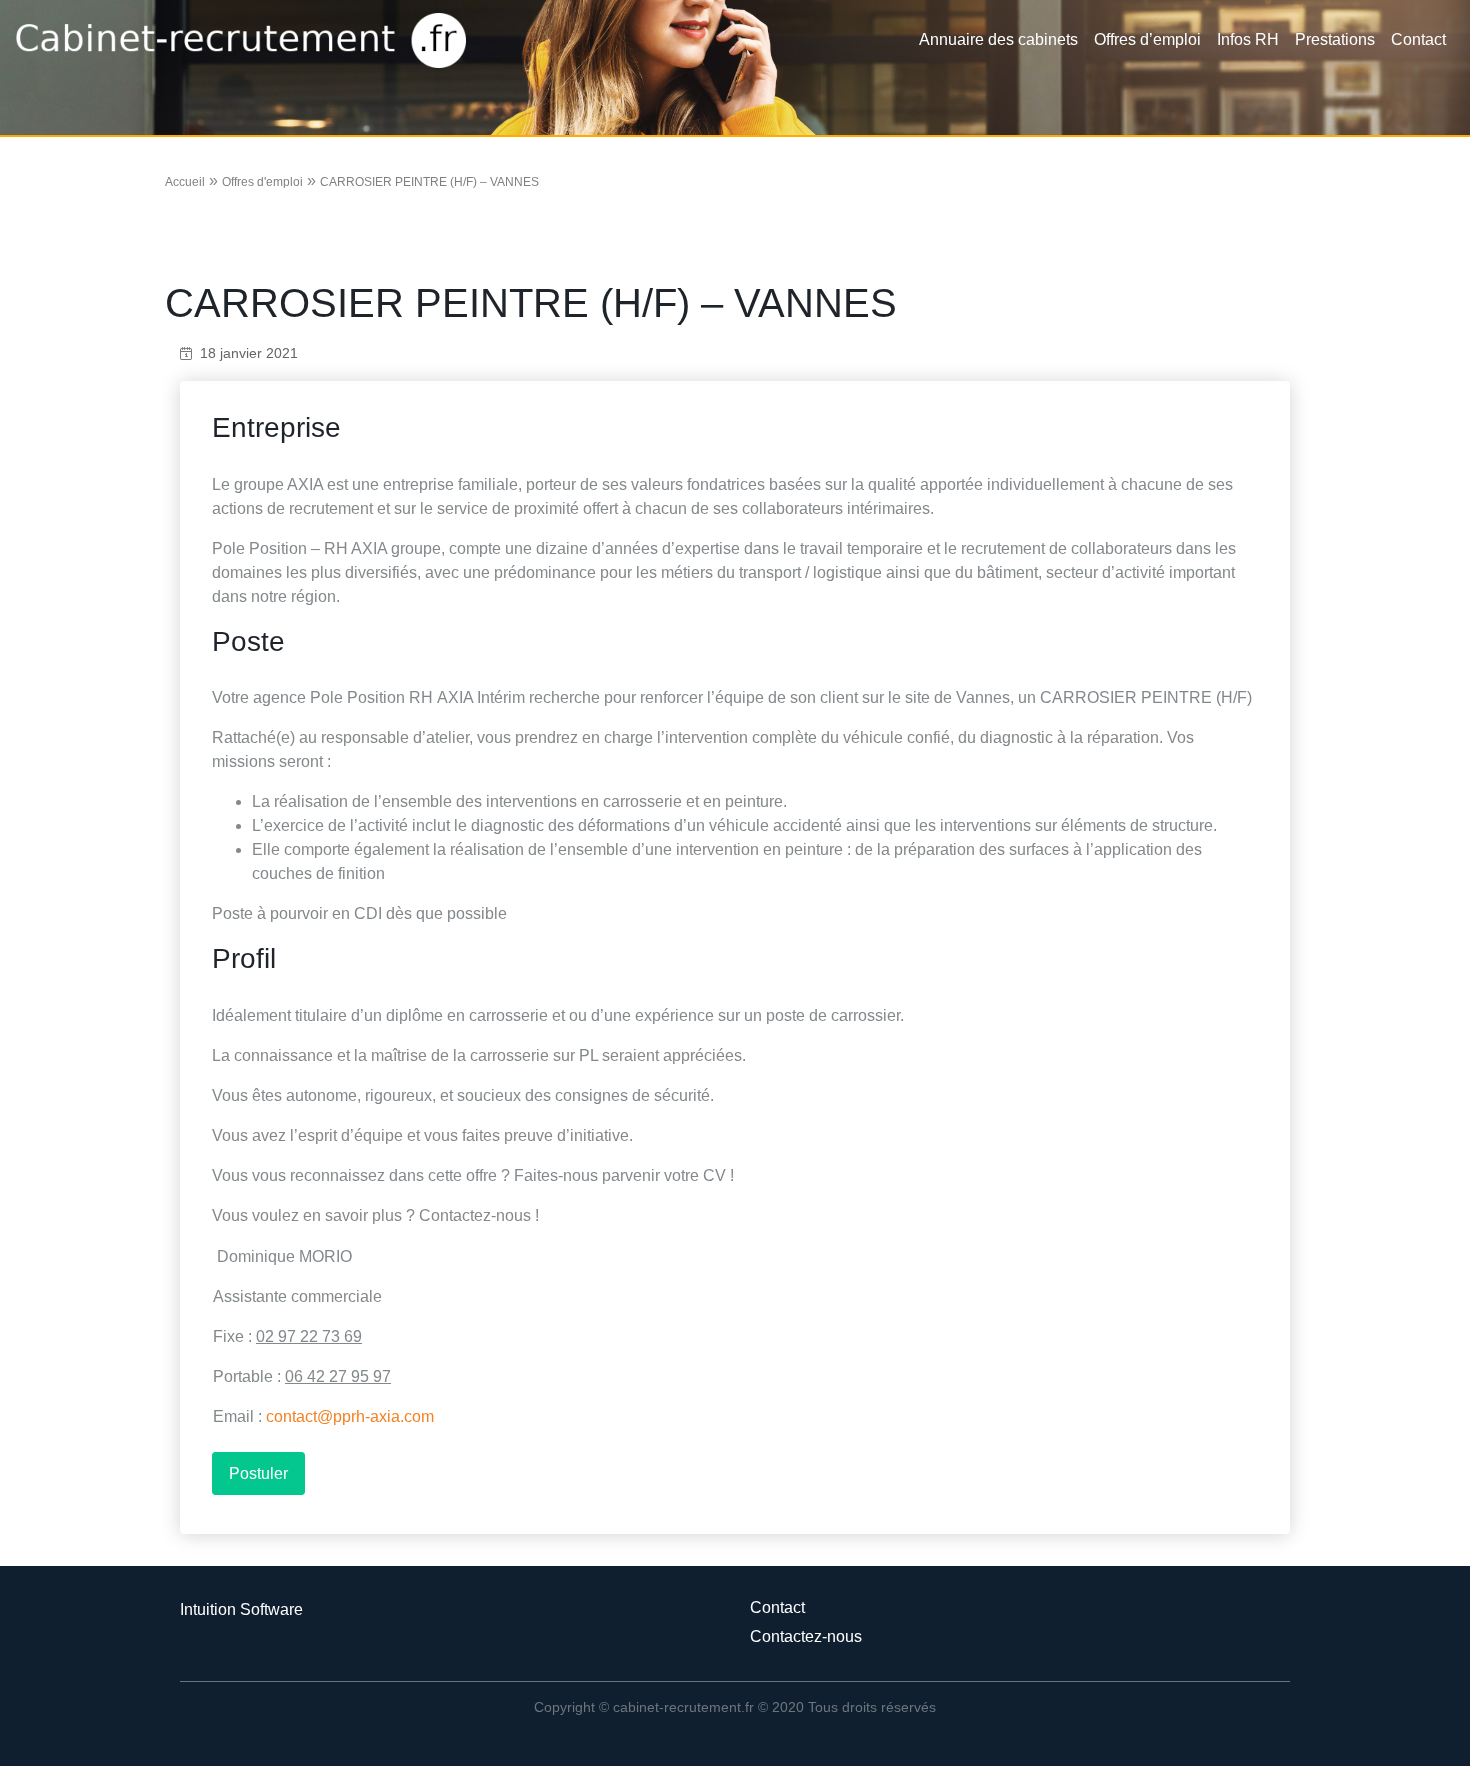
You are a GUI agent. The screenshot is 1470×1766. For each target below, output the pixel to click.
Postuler (258, 1473)
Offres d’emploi (1147, 39)
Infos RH (1248, 39)
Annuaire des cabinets (998, 39)
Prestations (1335, 39)
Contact (1418, 39)
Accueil (185, 182)
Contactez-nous (806, 1636)
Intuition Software (241, 1609)
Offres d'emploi (262, 182)
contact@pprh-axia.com (350, 1416)
